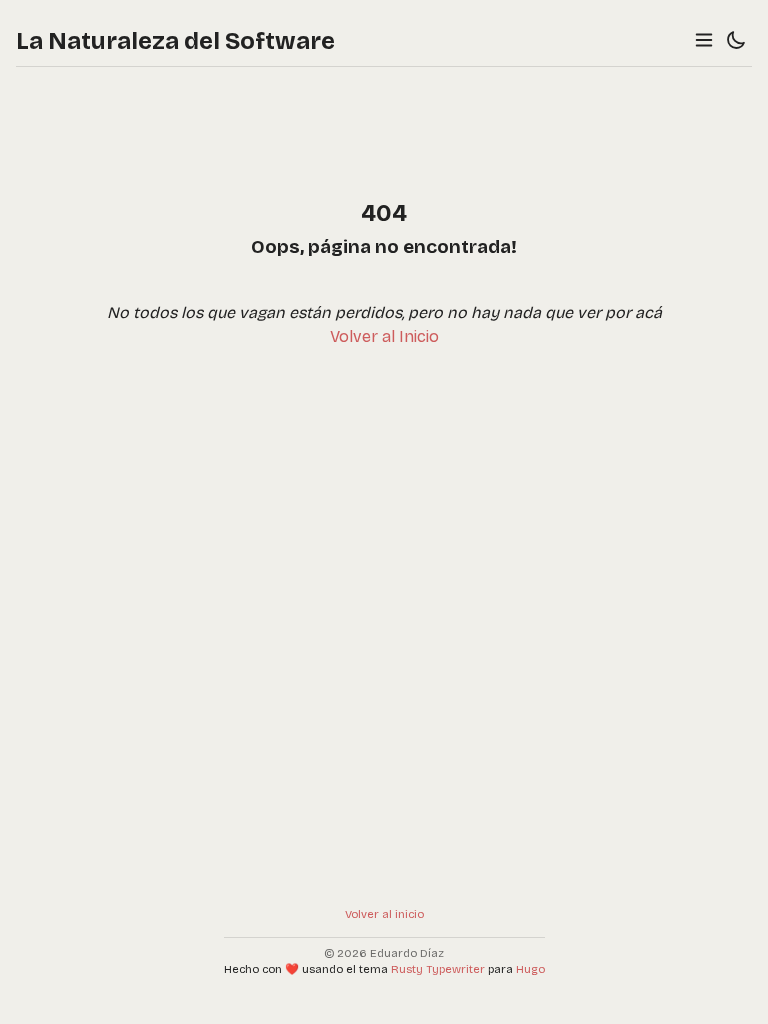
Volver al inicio (384, 914)
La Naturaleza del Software (175, 41)
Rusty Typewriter (438, 969)
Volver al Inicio (384, 336)
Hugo (530, 969)
